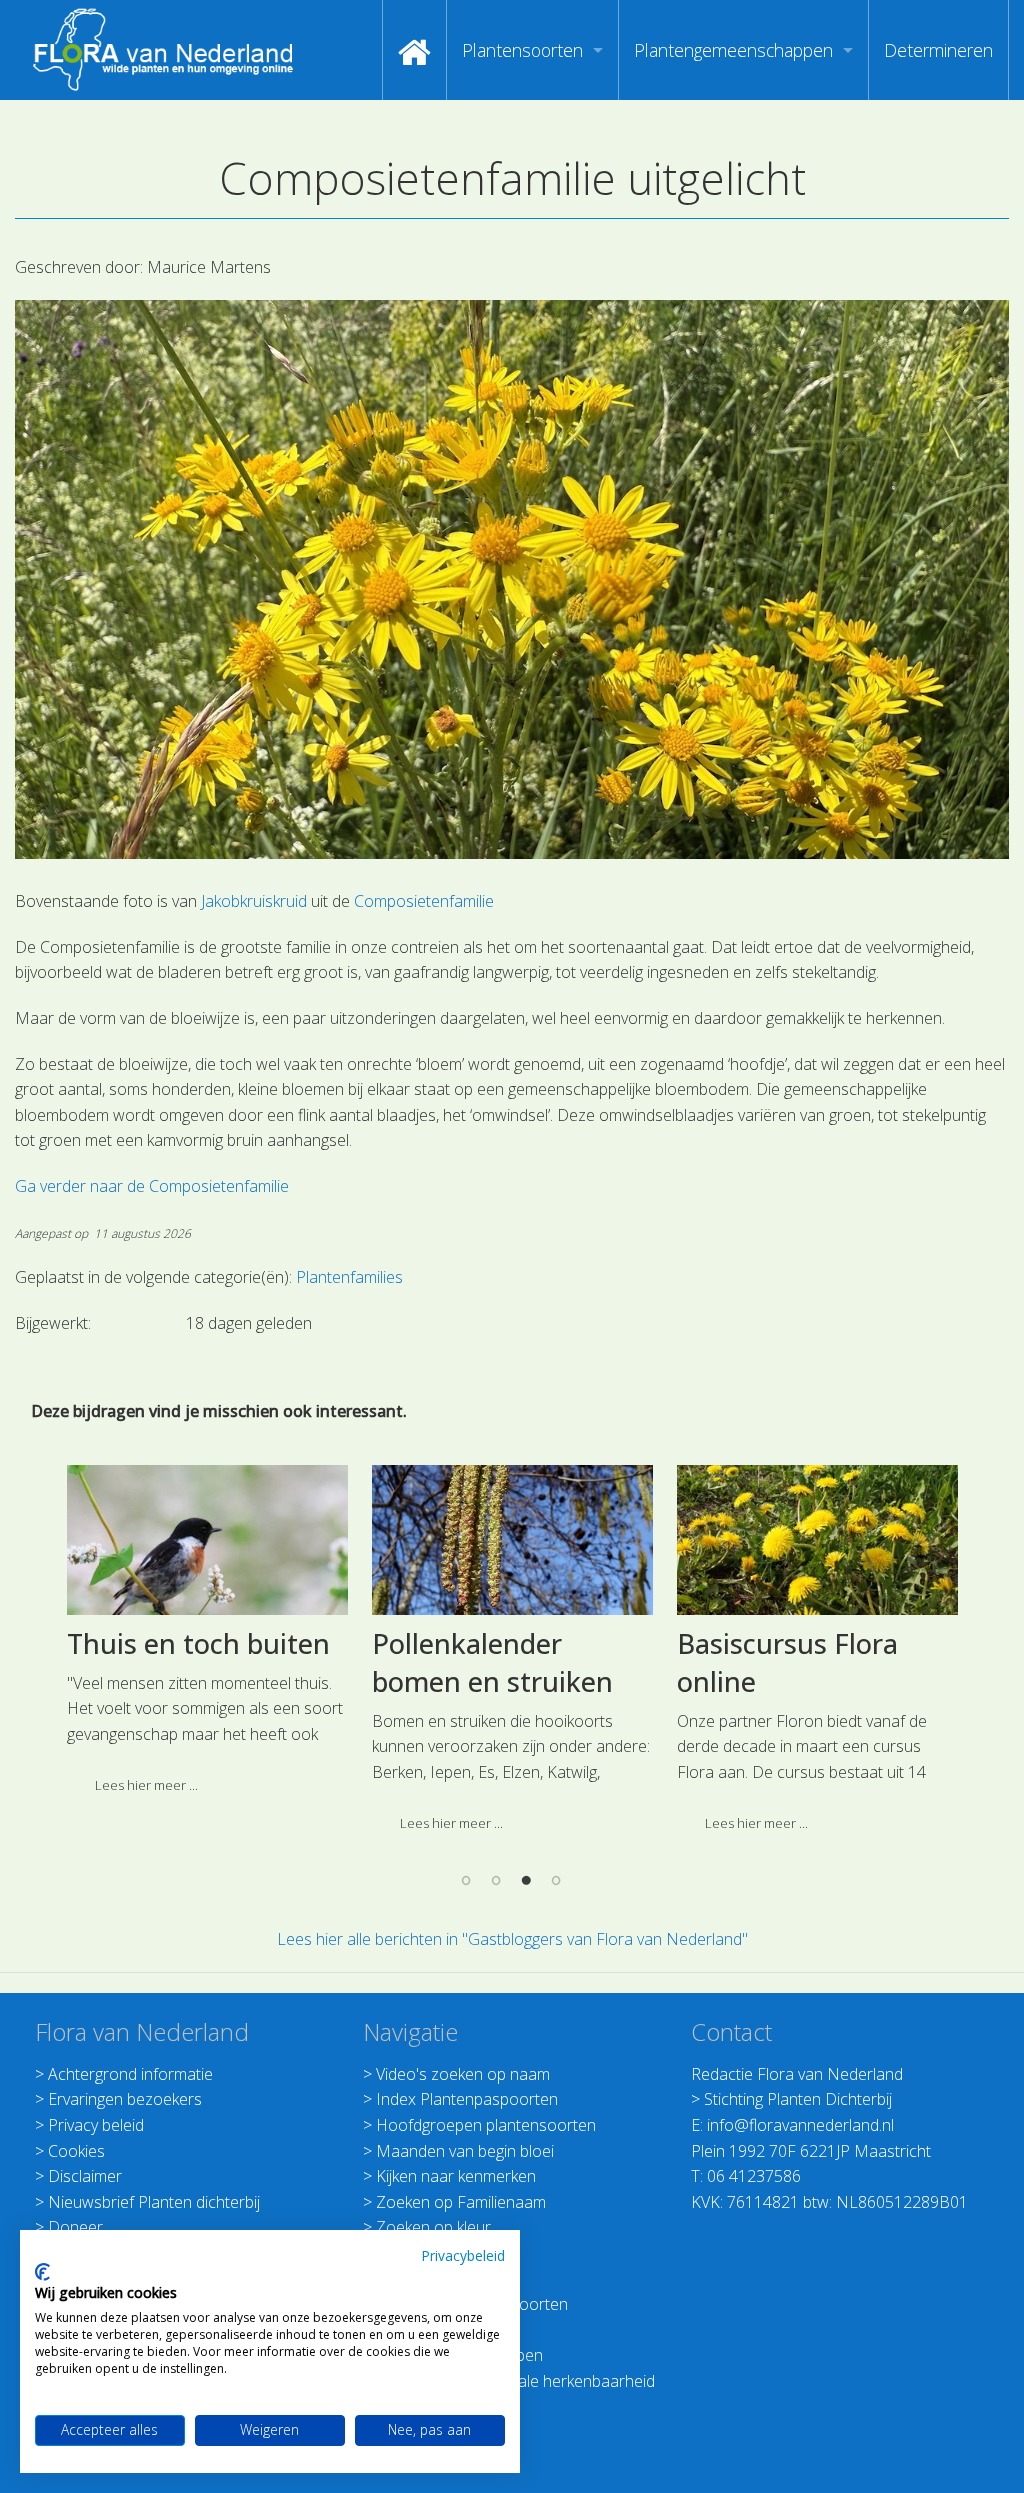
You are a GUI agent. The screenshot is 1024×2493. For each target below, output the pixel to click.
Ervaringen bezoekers (125, 2099)
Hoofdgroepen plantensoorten (486, 2125)
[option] (207, 1637)
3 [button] (527, 1880)
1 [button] (467, 1880)
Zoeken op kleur (433, 2227)
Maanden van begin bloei (465, 2151)
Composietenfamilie (424, 901)
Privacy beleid (96, 2125)
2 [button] (497, 1880)
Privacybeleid (463, 2255)
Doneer (75, 2227)
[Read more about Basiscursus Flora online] (817, 1540)
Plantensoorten (522, 50)
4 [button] (557, 1880)
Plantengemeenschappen (733, 50)
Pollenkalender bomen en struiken (492, 1662)
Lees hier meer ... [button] (146, 1785)
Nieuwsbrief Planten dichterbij (154, 2202)
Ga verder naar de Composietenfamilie (152, 1186)
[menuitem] (414, 50)
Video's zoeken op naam (463, 2074)
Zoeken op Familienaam (461, 2202)
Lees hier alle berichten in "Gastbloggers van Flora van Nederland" (512, 1939)
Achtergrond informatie (130, 2074)
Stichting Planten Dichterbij (798, 2099)
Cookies (76, 2151)
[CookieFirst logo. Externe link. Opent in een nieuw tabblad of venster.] (42, 2272)
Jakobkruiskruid (254, 901)
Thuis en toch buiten (198, 1643)
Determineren (938, 50)
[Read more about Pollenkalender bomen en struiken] (512, 1540)
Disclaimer (85, 2176)
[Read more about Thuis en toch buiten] (207, 1540)
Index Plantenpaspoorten (467, 2099)
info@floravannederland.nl (800, 2125)
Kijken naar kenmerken (456, 2176)
